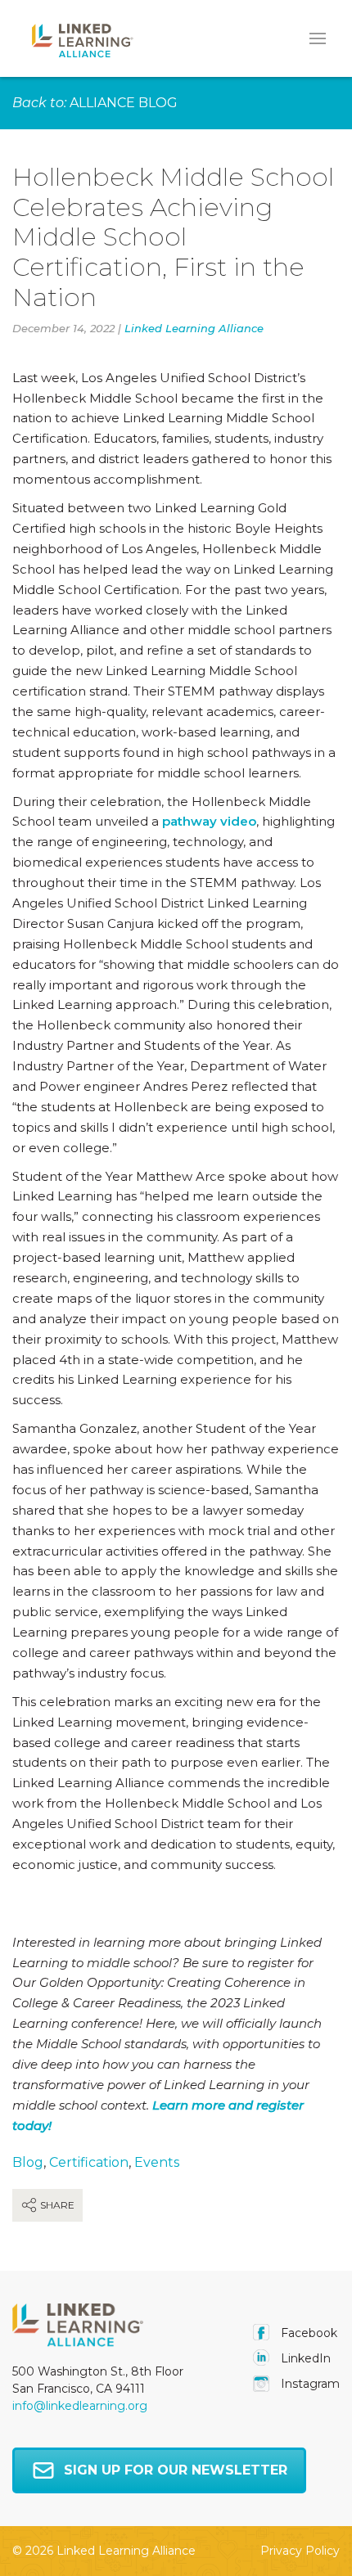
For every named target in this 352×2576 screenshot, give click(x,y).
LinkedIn (304, 2358)
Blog (28, 2162)
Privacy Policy (300, 2551)
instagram (309, 2384)
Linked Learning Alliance (194, 328)
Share (56, 2205)
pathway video (209, 821)
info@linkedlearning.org (80, 2406)
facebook (307, 2333)
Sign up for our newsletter (176, 2470)
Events (157, 2162)
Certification (89, 2162)
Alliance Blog (124, 103)
